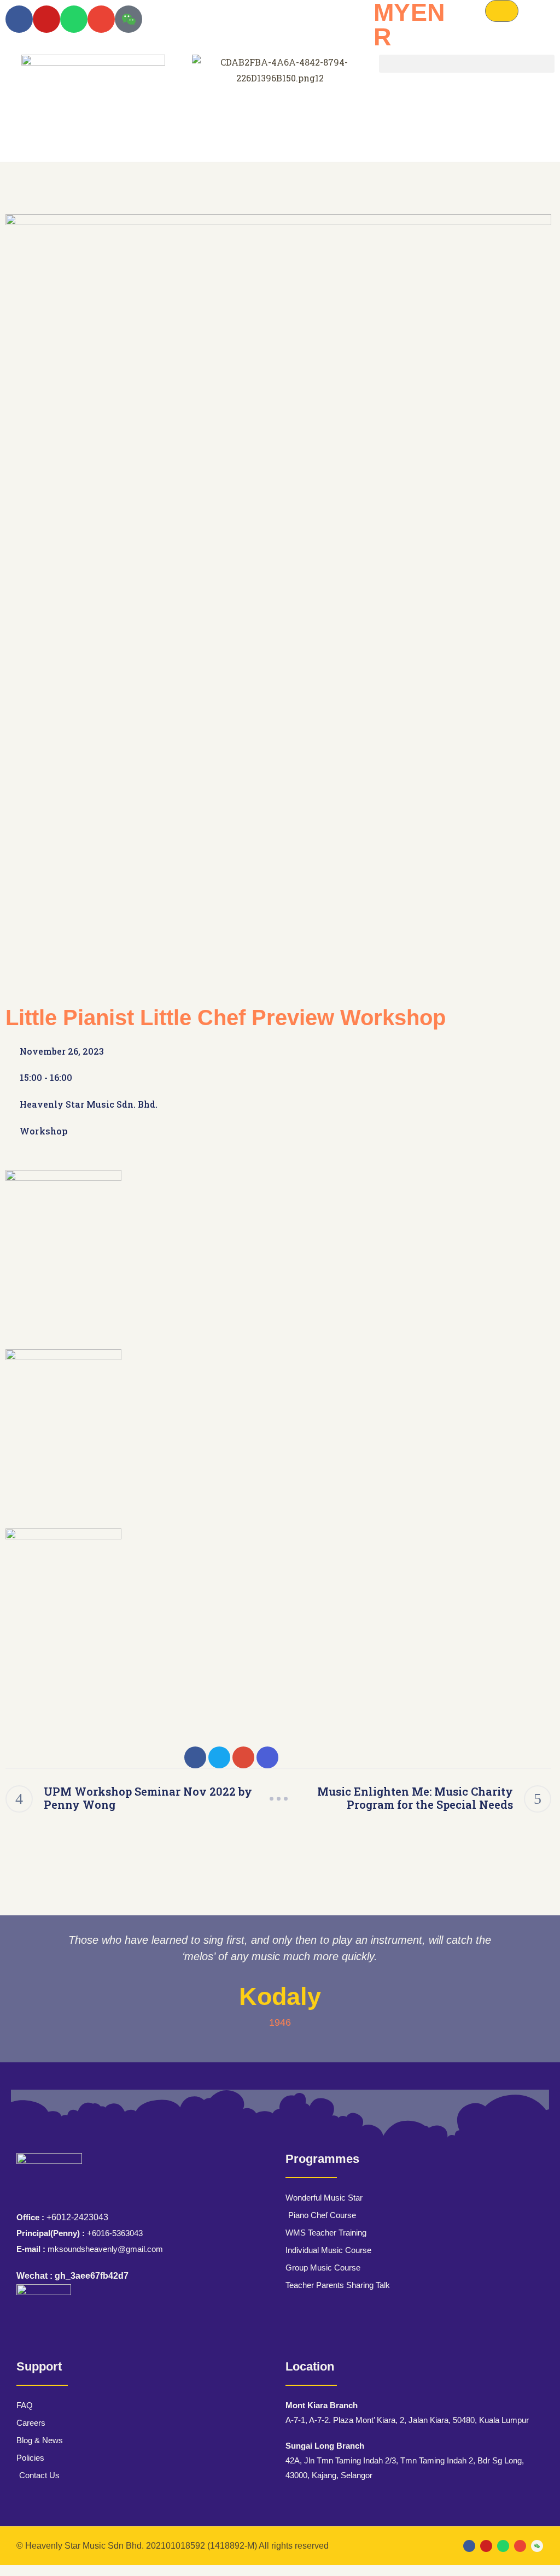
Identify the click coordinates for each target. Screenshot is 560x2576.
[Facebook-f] (19, 19)
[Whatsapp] (74, 19)
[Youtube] (46, 19)
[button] (467, 64)
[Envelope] (101, 19)
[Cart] (502, 11)
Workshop (44, 1131)
